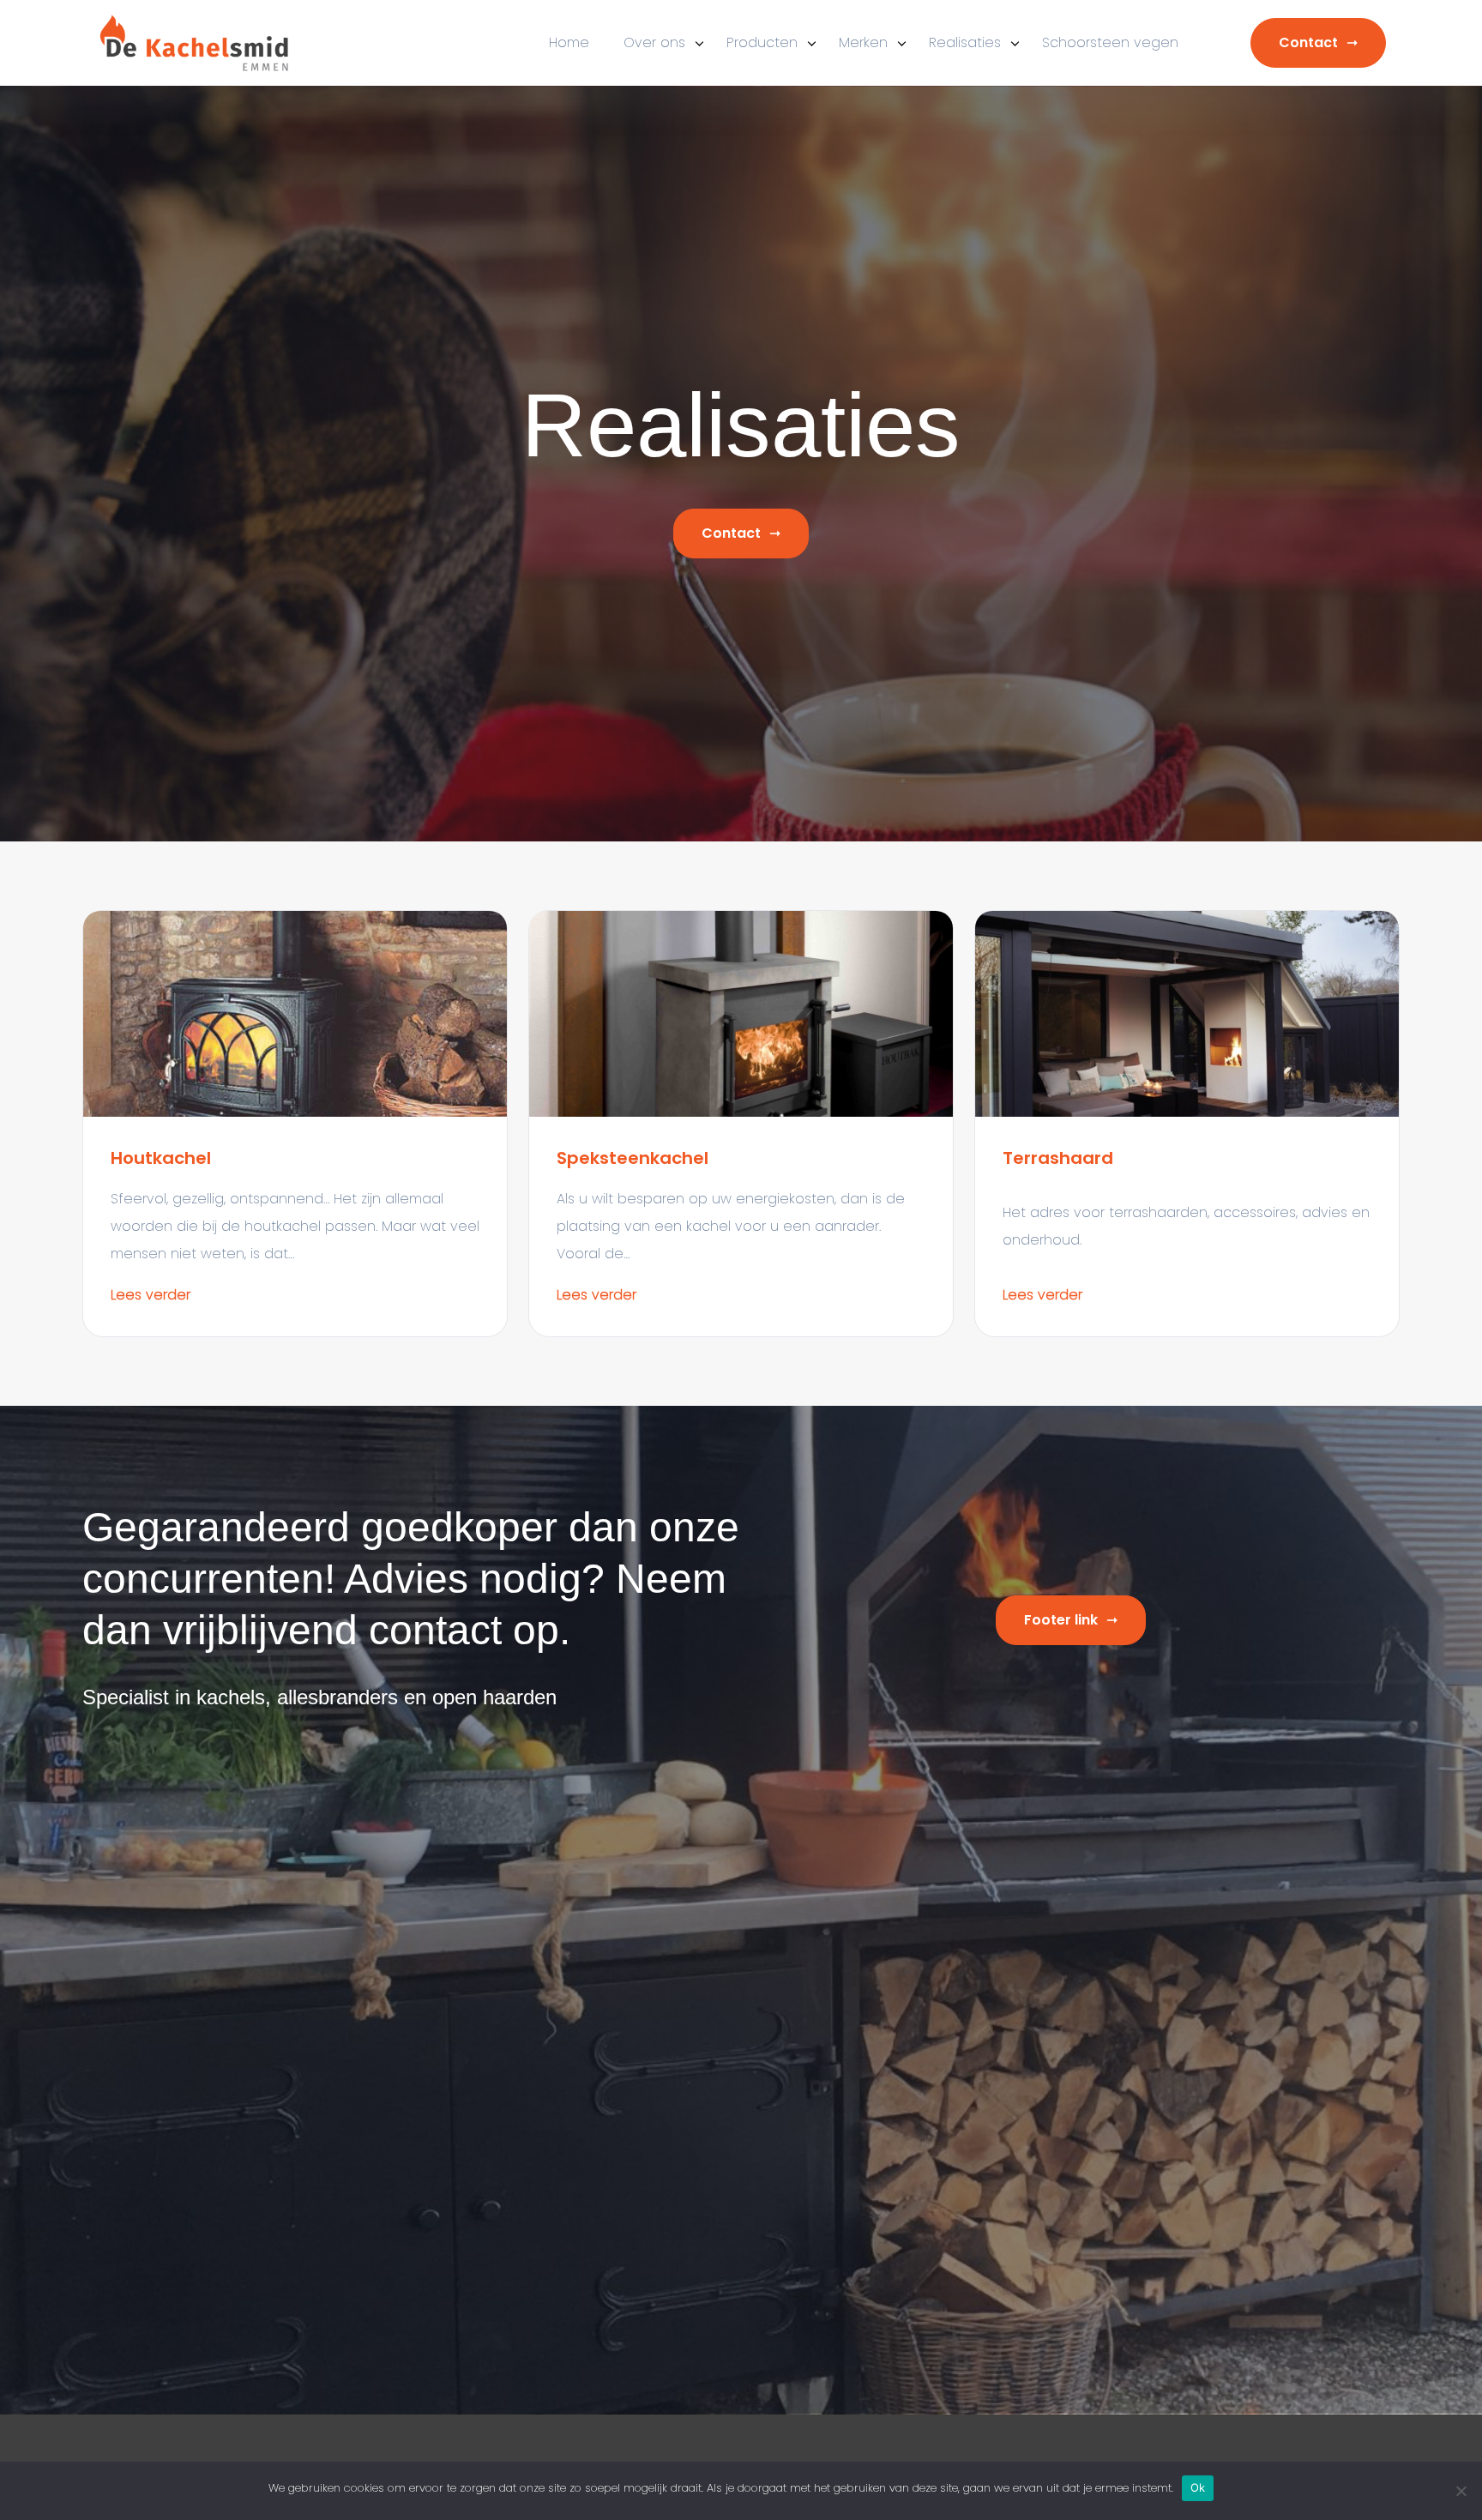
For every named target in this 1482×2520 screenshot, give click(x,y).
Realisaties (965, 42)
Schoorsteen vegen (1110, 42)
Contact (1308, 42)
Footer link (1061, 1620)
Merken (863, 42)
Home (569, 42)
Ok (1198, 2487)
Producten (762, 42)
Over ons (654, 42)
